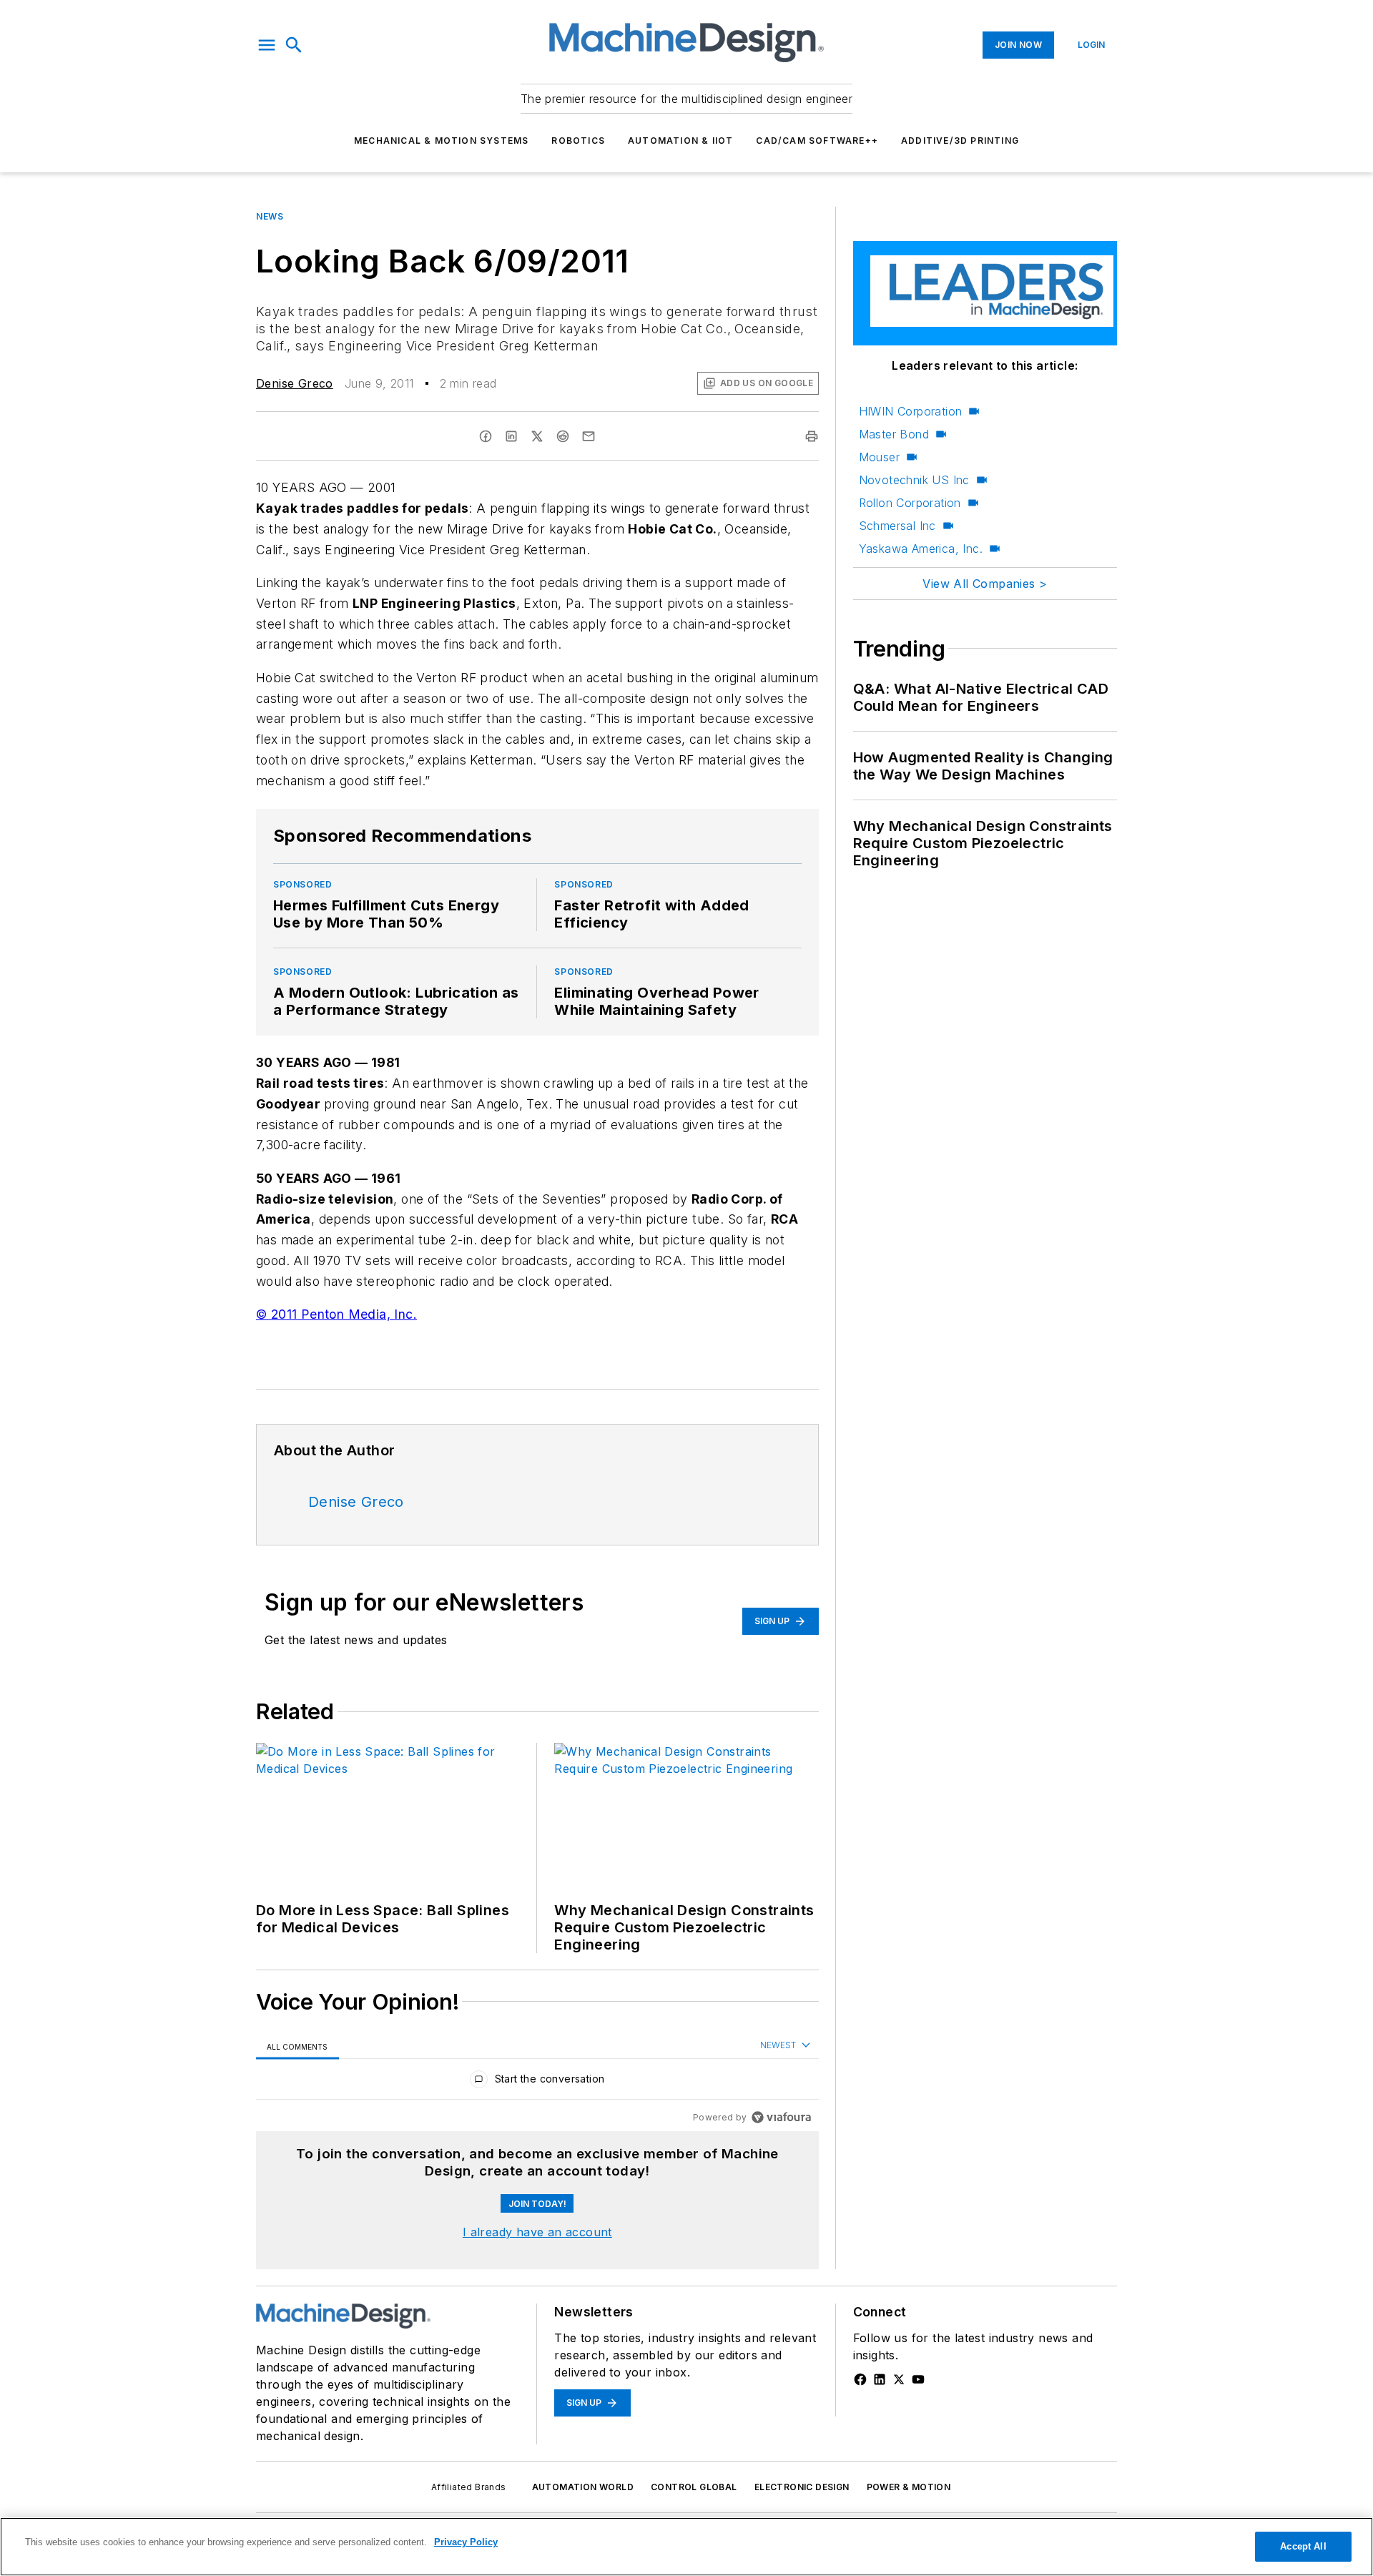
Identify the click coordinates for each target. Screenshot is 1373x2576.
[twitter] (537, 436)
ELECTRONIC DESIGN (802, 2487)
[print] (812, 436)
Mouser (879, 457)
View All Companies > (985, 584)
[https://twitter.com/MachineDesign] (899, 2379)
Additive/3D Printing (960, 141)
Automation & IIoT (680, 141)
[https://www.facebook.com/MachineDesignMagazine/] (860, 2379)
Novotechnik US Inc (914, 480)
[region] (537, 2082)
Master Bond (894, 434)
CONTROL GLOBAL (694, 2487)
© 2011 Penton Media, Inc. (336, 1314)
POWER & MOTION (909, 2487)
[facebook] (486, 436)
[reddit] (563, 436)
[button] (267, 45)
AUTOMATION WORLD (583, 2487)
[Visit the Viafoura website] (781, 2117)
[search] (294, 45)
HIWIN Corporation (911, 411)
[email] (589, 436)
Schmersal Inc (897, 526)
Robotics (578, 141)
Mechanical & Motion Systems (441, 141)
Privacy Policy (466, 2542)
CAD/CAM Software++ (817, 141)
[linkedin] (511, 436)
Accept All (1303, 2546)
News (270, 216)
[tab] (297, 2046)
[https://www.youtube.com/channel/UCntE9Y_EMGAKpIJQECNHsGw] (918, 2379)
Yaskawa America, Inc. (921, 549)
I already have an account (537, 2232)
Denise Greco (295, 383)
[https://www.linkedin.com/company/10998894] (880, 2379)
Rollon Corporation (910, 503)
